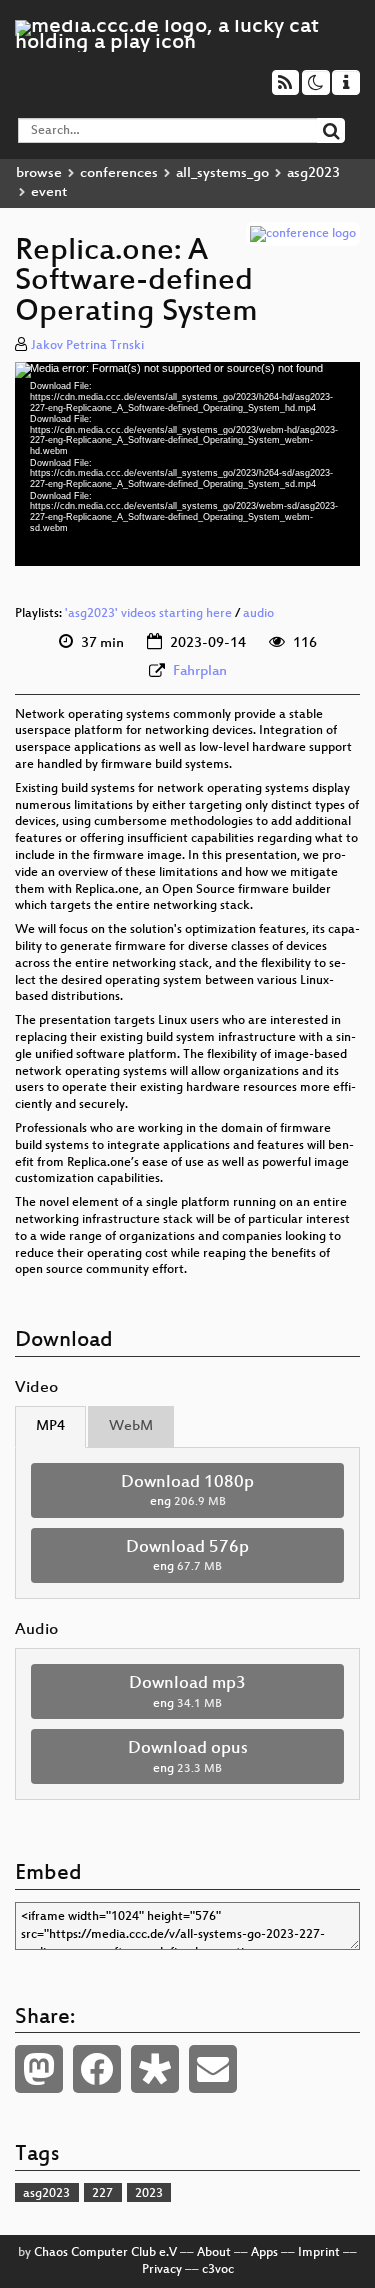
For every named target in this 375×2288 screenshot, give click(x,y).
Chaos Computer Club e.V (105, 2253)
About (214, 2253)
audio (258, 614)
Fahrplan (200, 671)
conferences (119, 173)
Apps (264, 2253)
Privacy (162, 2270)
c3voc (218, 2270)
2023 (149, 2194)
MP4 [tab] (50, 1426)
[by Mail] (213, 2069)
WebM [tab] (131, 1426)
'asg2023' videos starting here (148, 614)
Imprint (319, 2253)
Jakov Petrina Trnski (87, 346)
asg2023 (313, 173)
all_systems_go (222, 173)
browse (39, 173)
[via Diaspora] (155, 2069)
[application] (187, 464)
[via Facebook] (97, 2069)
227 (102, 2194)
